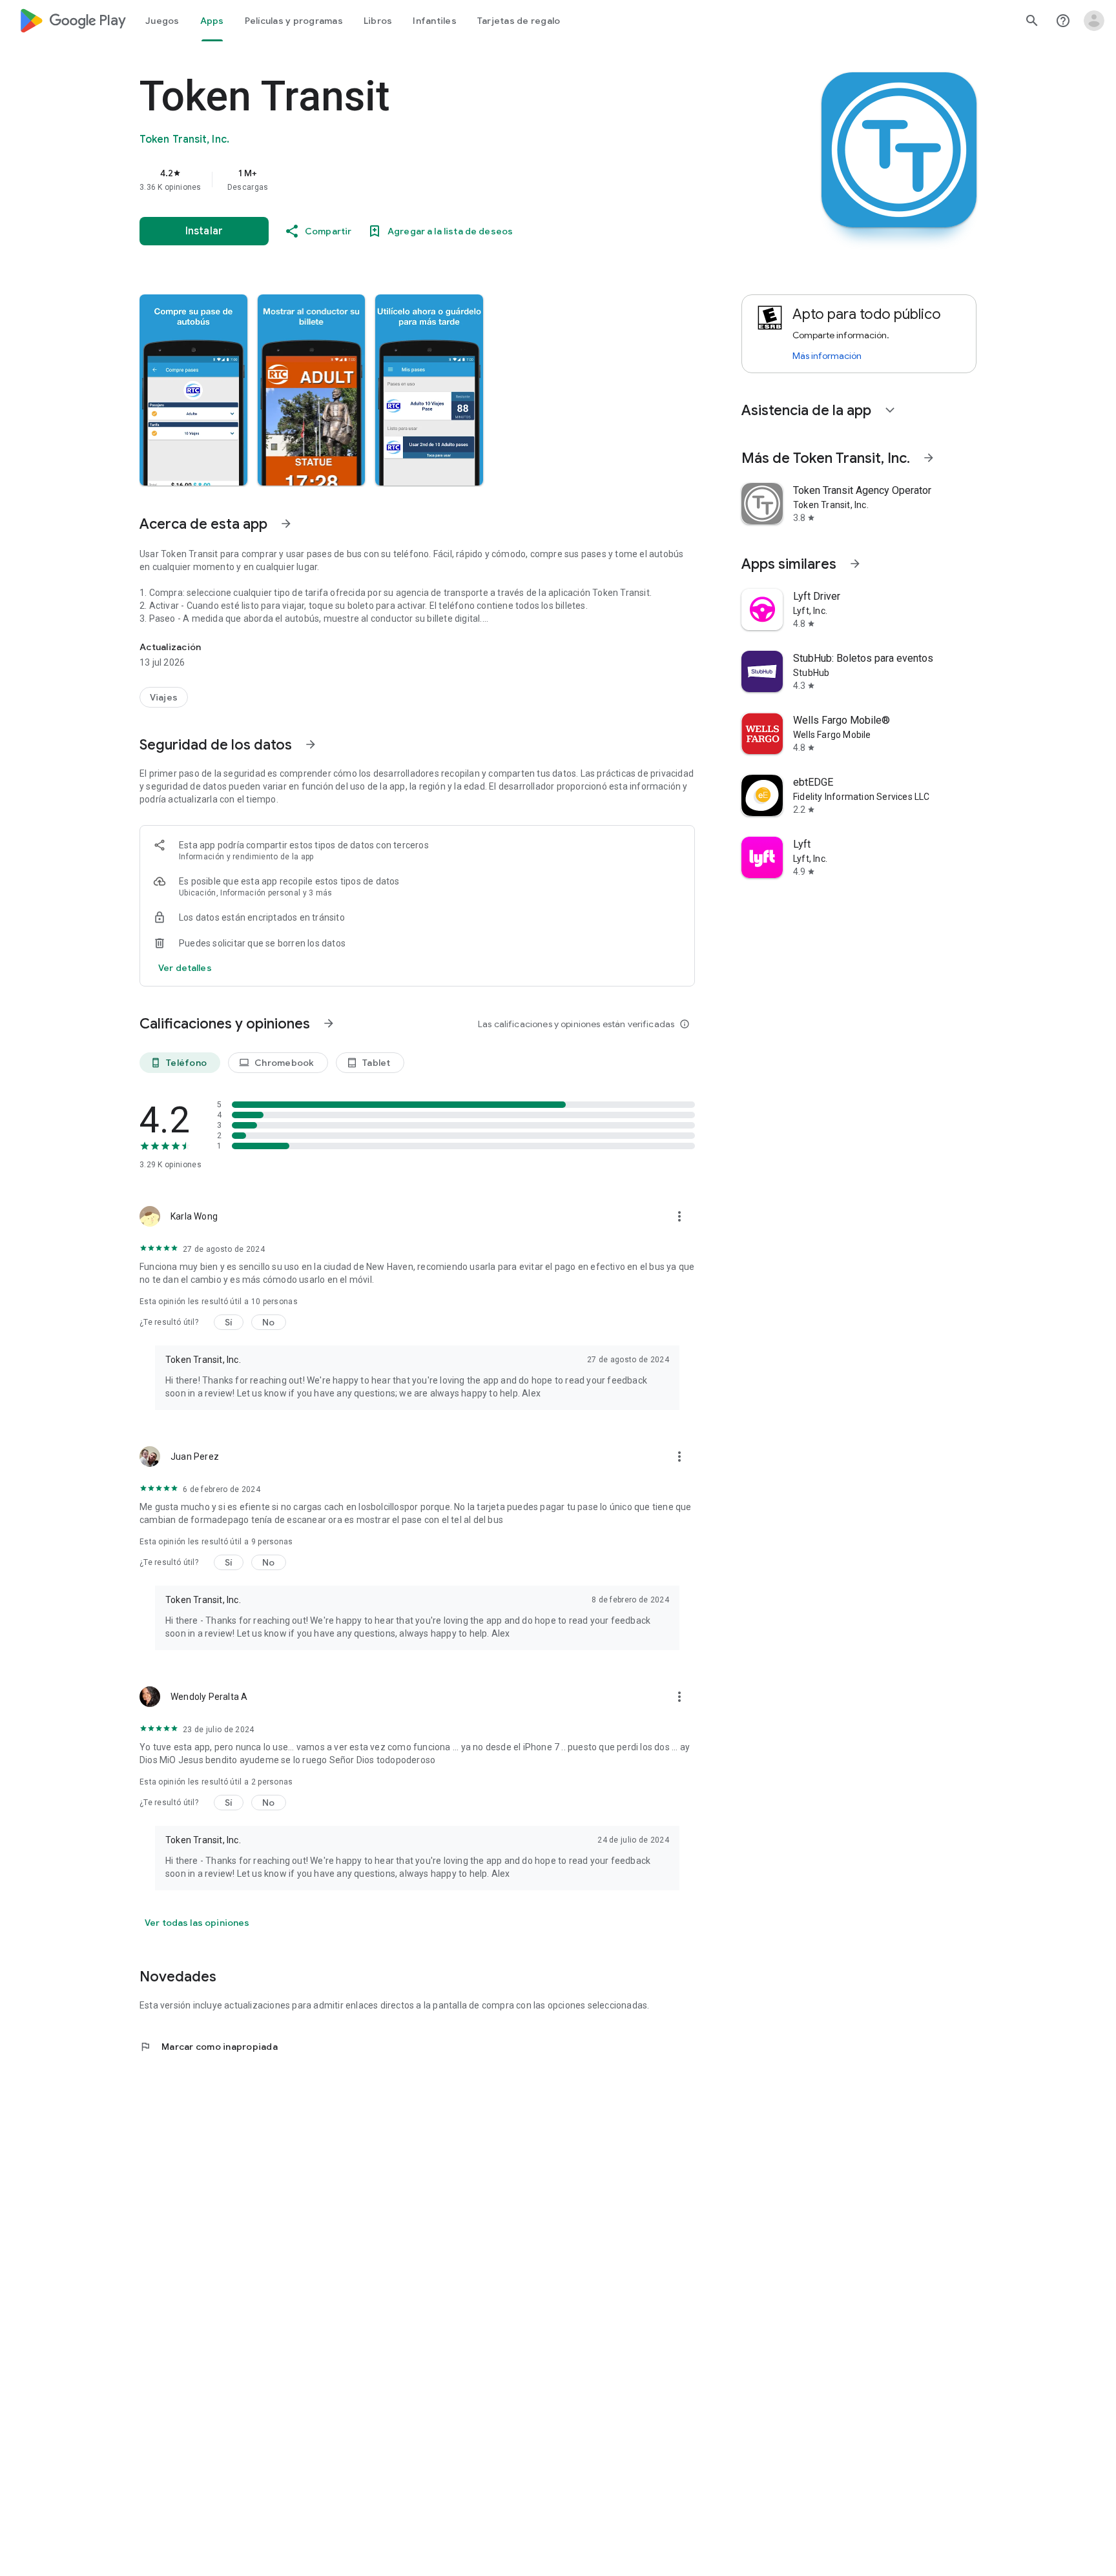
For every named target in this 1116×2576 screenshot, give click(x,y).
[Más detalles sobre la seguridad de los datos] (185, 968)
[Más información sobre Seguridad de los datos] (311, 744)
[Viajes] (164, 697)
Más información (827, 356)
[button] (193, 390)
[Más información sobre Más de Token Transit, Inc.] (929, 458)
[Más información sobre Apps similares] (855, 564)
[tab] (162, 21)
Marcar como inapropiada (209, 2047)
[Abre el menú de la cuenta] (1094, 21)
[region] (398, 179)
